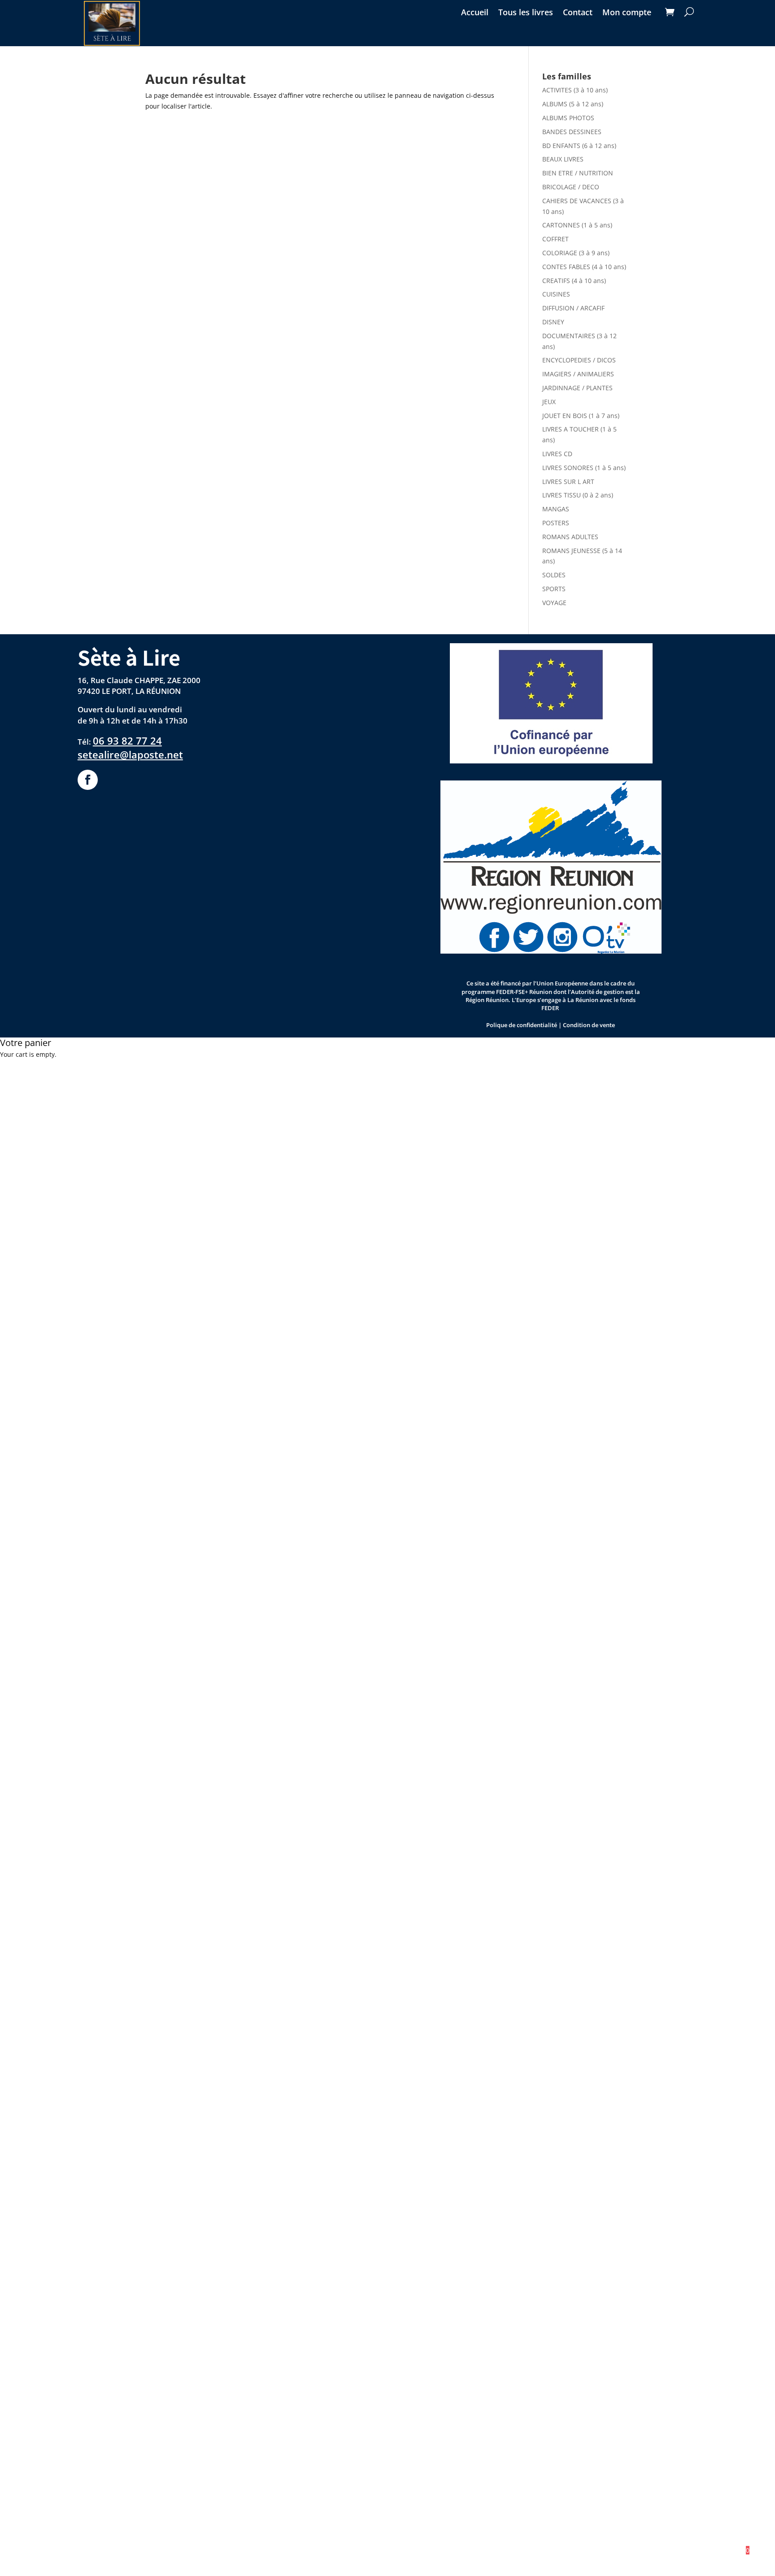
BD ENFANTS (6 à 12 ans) (579, 146)
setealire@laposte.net (130, 755)
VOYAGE (554, 603)
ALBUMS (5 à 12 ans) (573, 104)
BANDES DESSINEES (572, 132)
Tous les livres (526, 13)
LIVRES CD (557, 454)
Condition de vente (589, 1025)
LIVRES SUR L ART (568, 482)
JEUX (549, 402)
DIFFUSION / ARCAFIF (573, 308)
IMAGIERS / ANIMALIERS (578, 374)
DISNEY (553, 322)
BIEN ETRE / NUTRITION (578, 173)
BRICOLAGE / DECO (571, 187)
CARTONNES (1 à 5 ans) (577, 225)
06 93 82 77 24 (127, 741)
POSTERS (556, 523)
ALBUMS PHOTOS (568, 118)
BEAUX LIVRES (563, 159)
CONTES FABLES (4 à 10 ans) (584, 267)
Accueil (475, 13)
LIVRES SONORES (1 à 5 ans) (584, 468)
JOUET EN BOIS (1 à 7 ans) (581, 416)
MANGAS (556, 509)
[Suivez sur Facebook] (88, 780)
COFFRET (555, 239)
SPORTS (554, 589)
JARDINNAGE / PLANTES (577, 388)
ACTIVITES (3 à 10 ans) (575, 90)
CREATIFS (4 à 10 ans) (574, 281)
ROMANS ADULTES (570, 537)
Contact (578, 13)
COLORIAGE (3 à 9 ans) (576, 253)
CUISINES (556, 294)
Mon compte (627, 13)
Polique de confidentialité (522, 1025)
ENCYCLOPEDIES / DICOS (579, 360)
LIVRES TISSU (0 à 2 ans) (578, 495)
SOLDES (554, 575)
